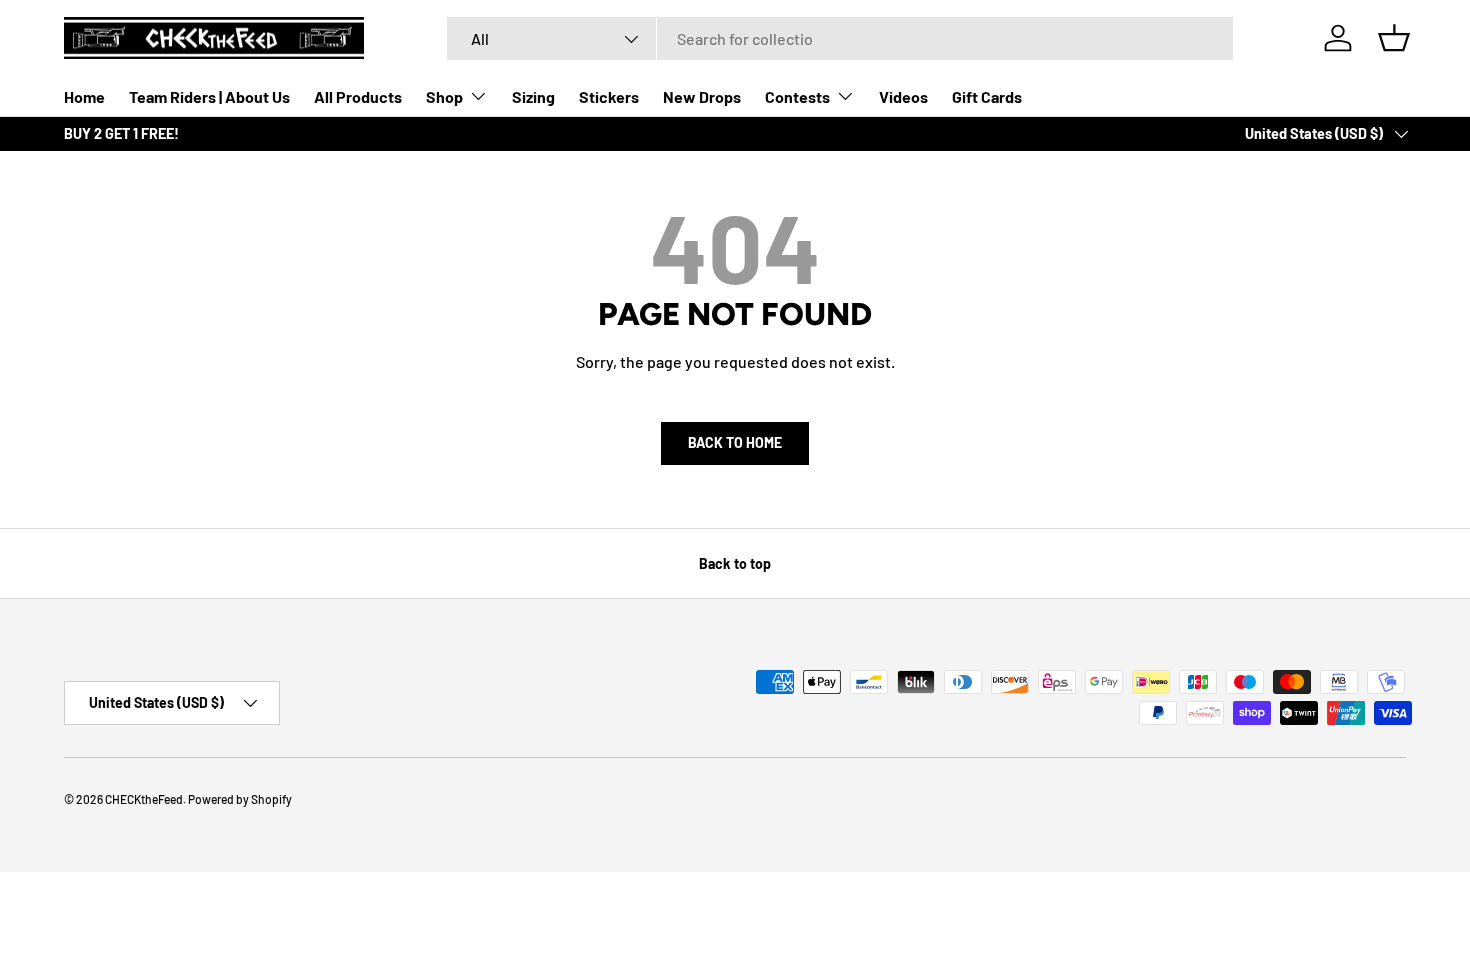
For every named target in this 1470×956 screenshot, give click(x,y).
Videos (903, 96)
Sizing (533, 96)
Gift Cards (987, 96)
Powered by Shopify (240, 799)
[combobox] (840, 38)
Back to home (735, 442)
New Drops (702, 96)
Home (84, 96)
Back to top (735, 563)
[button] (1394, 38)
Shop (444, 96)
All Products (358, 96)
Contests (797, 96)
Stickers (609, 96)
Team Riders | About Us (209, 96)
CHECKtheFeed (144, 799)
